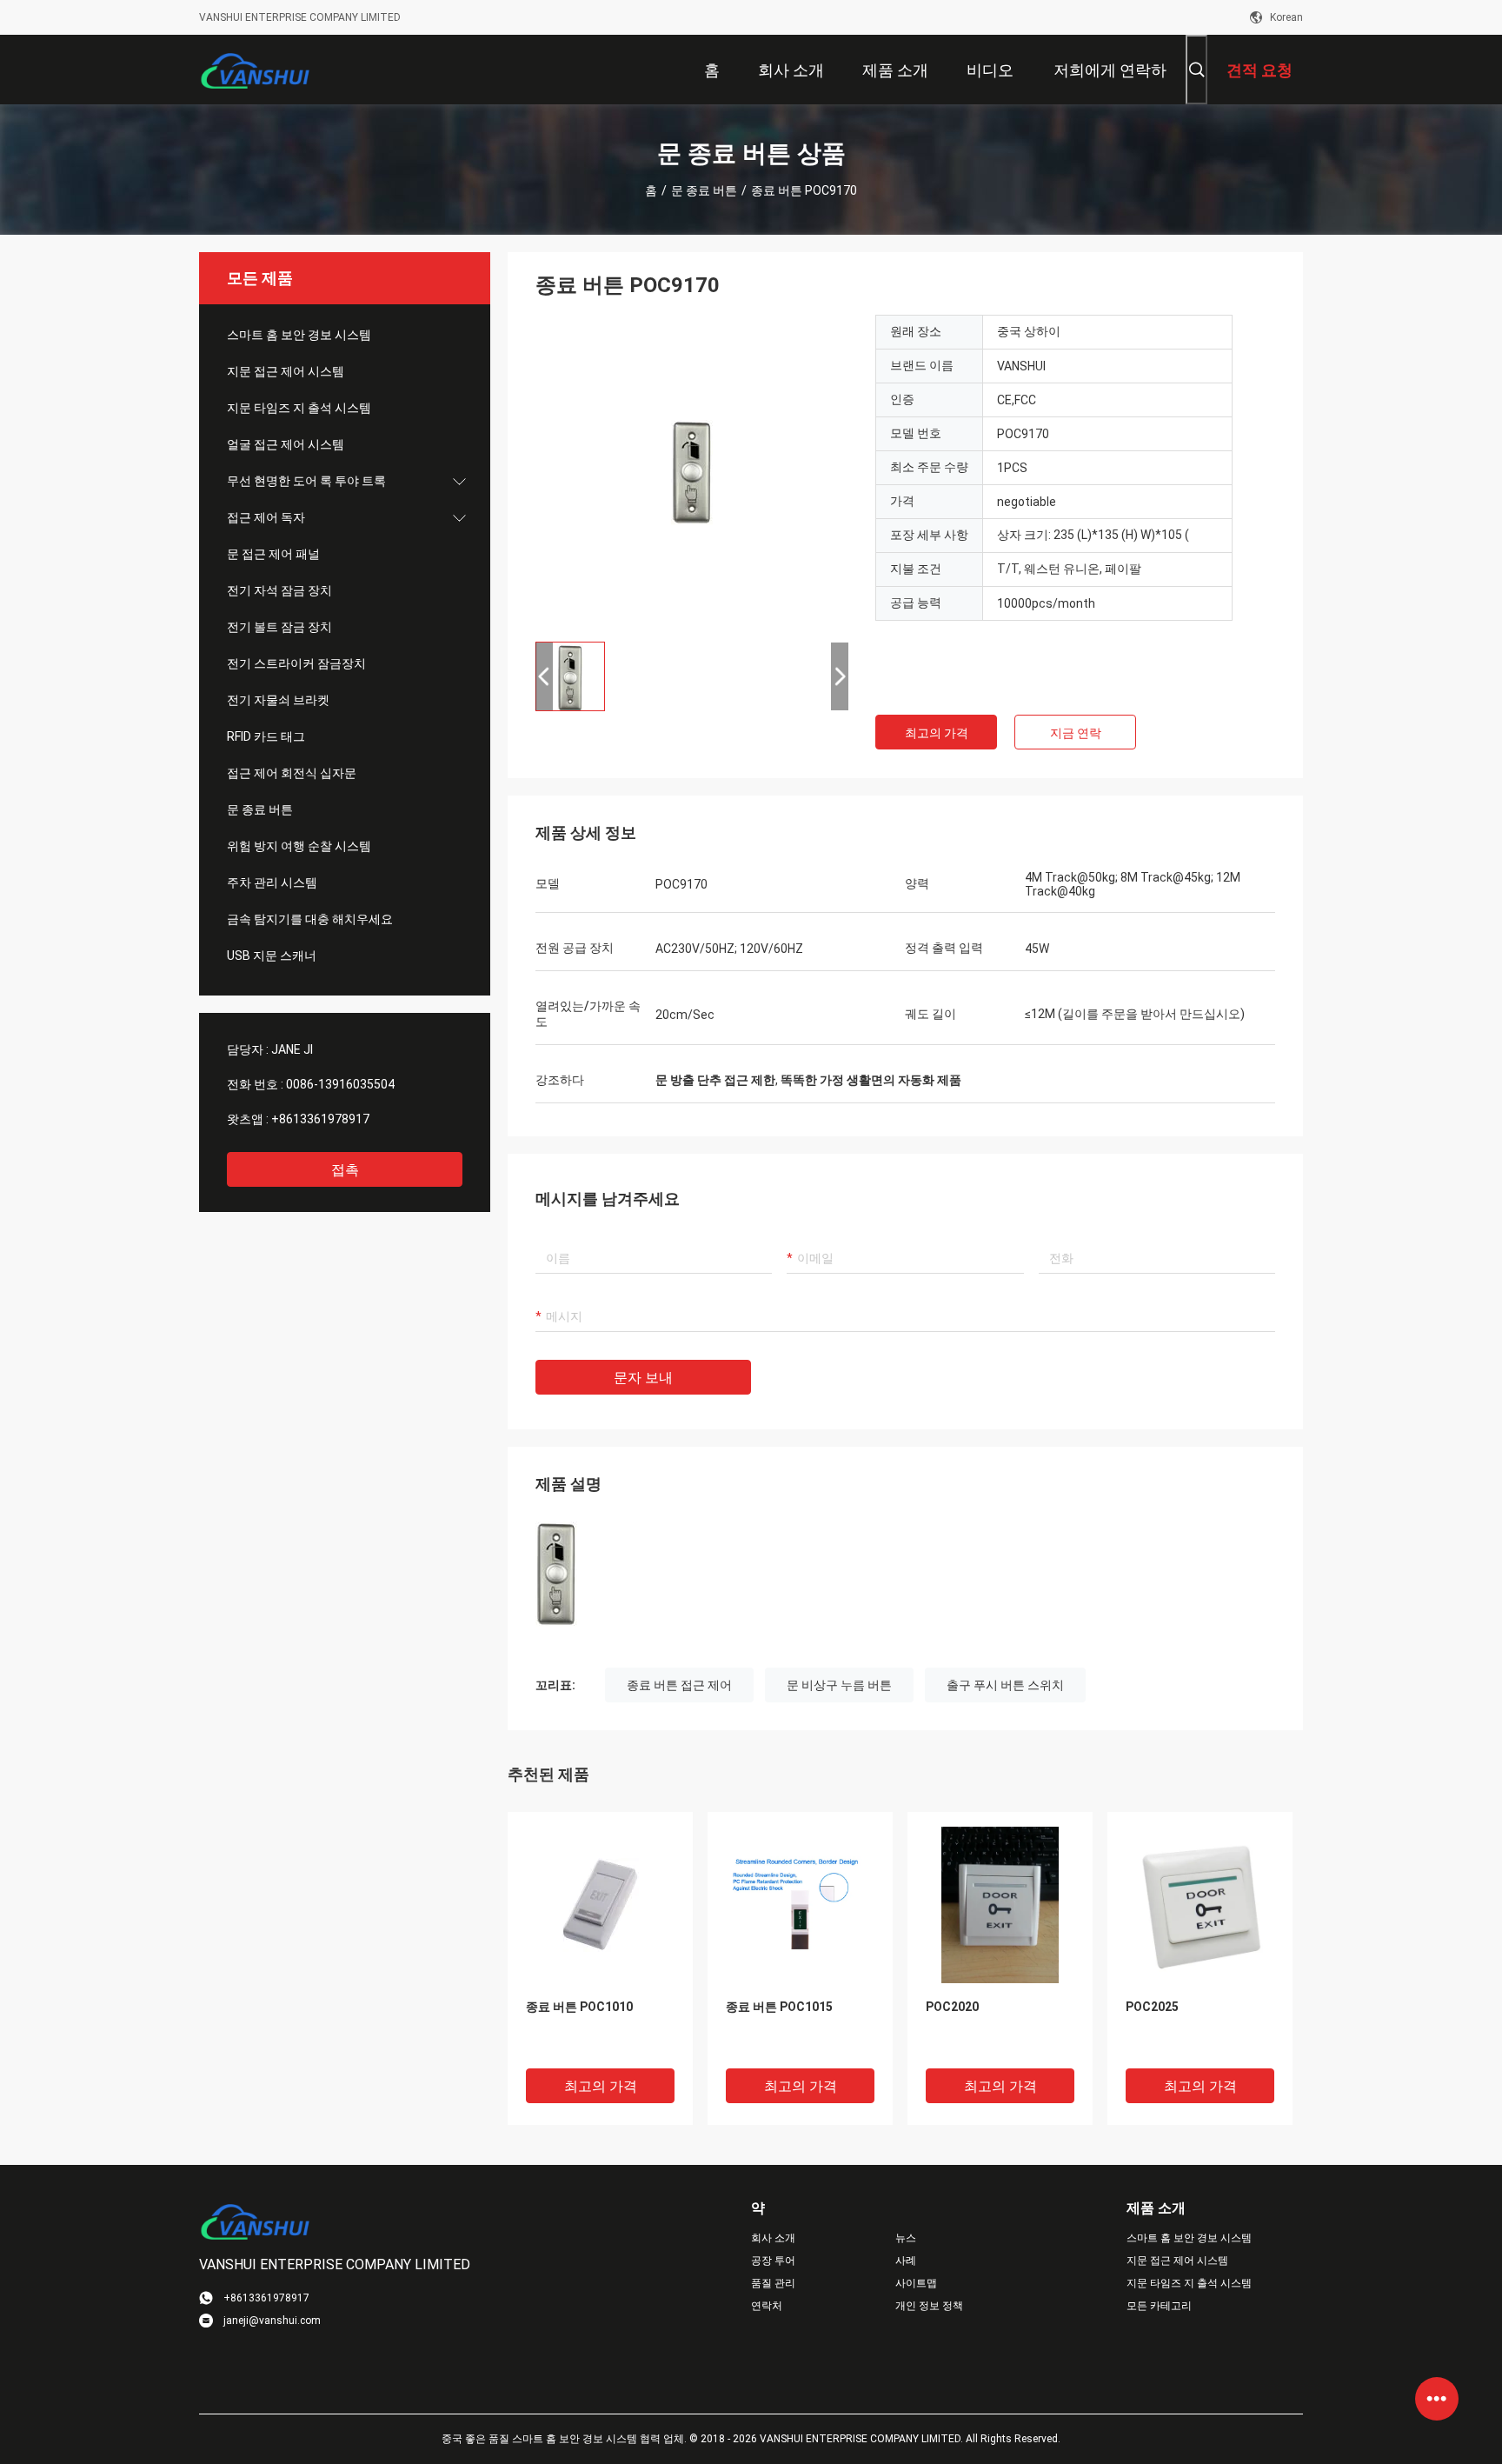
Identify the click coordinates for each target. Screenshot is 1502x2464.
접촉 (345, 1170)
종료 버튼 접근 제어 (679, 1685)
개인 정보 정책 (929, 2306)
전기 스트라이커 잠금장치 (296, 663)
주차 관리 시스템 (272, 882)
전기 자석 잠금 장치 (279, 590)
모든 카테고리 (1159, 2306)
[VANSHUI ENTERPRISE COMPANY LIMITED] (256, 70)
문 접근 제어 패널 (273, 554)
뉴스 (906, 2238)
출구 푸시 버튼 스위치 (1005, 1685)
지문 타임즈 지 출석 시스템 (299, 408)
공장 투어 (773, 2261)
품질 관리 (773, 2283)
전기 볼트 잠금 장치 (279, 627)
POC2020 (952, 2007)
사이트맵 (916, 2283)
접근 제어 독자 (266, 517)
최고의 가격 (937, 733)
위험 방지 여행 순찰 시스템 (299, 846)
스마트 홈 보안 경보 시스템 (299, 335)
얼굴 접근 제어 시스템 (286, 444)
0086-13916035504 (340, 1084)
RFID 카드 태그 (266, 736)
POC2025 (1152, 2007)
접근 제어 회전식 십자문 (292, 773)
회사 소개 (773, 2238)
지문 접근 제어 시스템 (286, 371)
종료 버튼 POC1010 (579, 2007)
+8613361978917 (320, 1119)
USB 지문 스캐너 (272, 956)
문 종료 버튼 (704, 190)
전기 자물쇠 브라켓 (278, 700)
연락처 (767, 2306)
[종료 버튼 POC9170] (692, 471)
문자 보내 (643, 1378)
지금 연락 (1076, 733)
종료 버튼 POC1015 (779, 2007)
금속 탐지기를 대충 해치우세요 (310, 919)
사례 (906, 2261)
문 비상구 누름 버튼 (839, 1685)
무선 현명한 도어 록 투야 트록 (306, 481)
